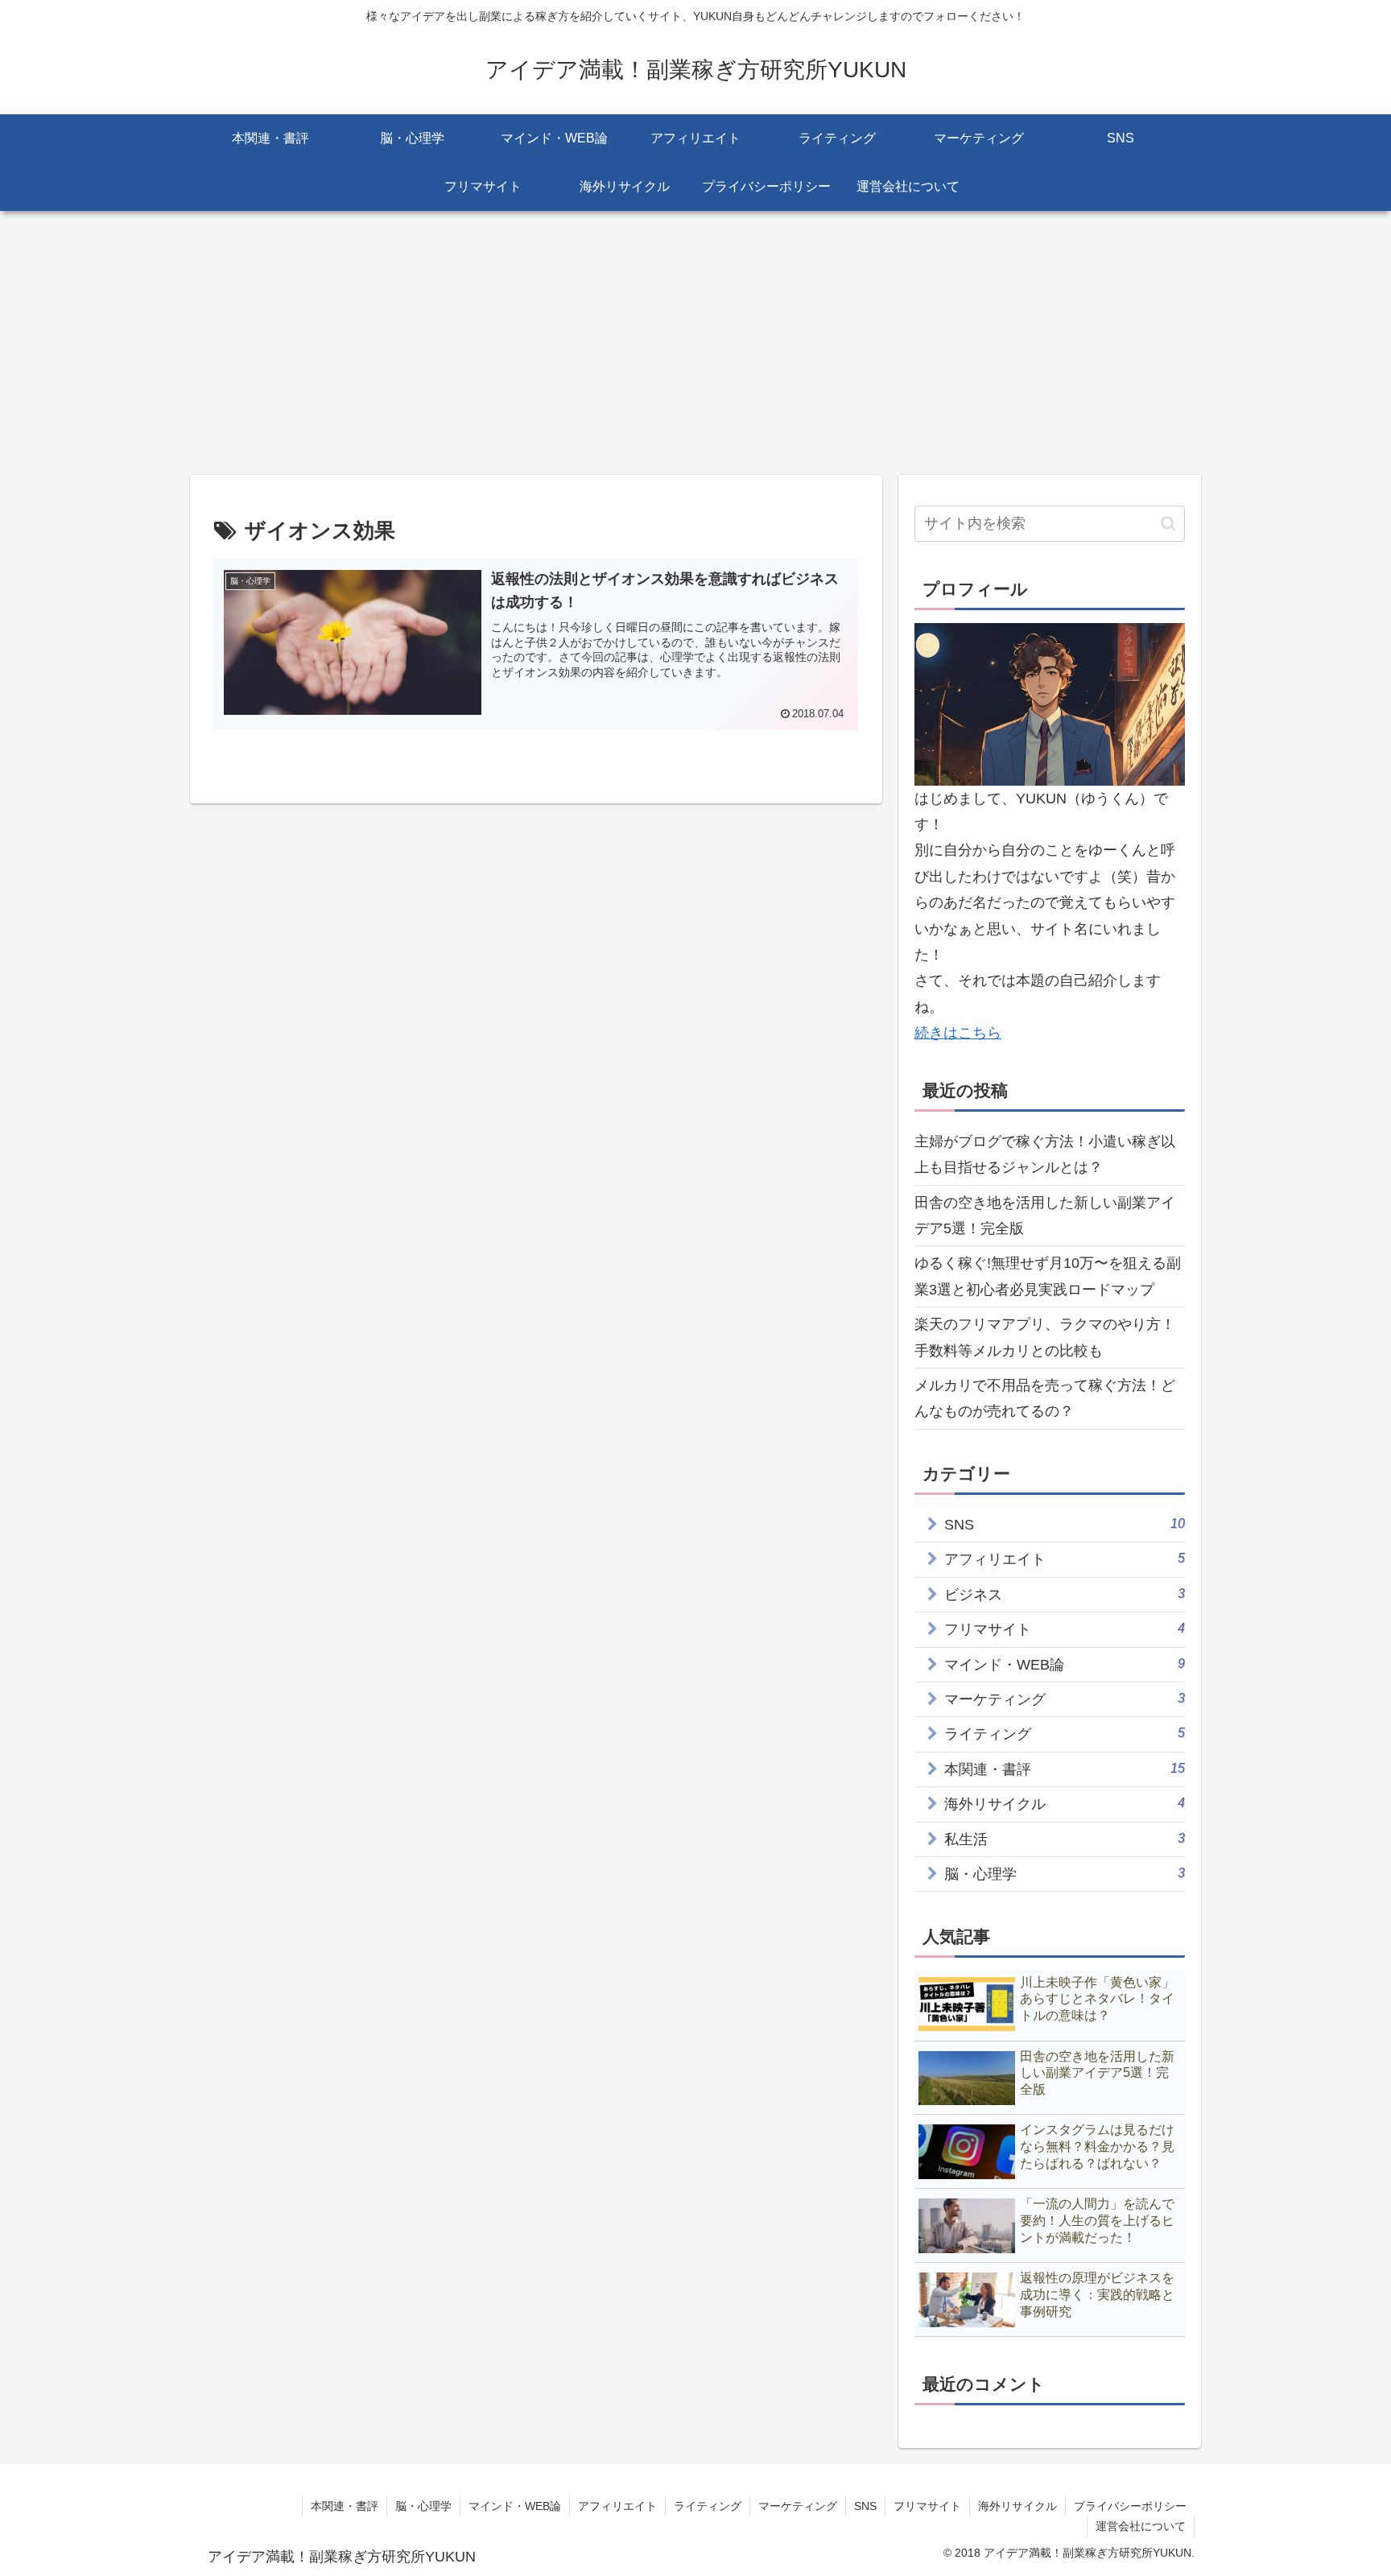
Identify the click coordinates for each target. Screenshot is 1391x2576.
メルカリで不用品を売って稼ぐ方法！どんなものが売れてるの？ (1045, 1398)
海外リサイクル (1017, 2506)
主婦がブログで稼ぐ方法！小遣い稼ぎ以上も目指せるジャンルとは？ (1045, 1154)
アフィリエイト (617, 2506)
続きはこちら (958, 1033)
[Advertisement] (695, 343)
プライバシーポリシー (1130, 2506)
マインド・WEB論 (515, 2506)
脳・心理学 (423, 2506)
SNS (865, 2506)
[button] (1168, 524)
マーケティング (798, 2506)
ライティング (708, 2506)
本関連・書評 (345, 2506)
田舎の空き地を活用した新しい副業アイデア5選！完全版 (1045, 1216)
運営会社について (1141, 2526)
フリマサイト (927, 2506)
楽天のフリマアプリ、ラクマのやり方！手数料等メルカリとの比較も (1045, 1337)
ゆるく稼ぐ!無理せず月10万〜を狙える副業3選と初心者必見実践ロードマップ (1048, 1276)
